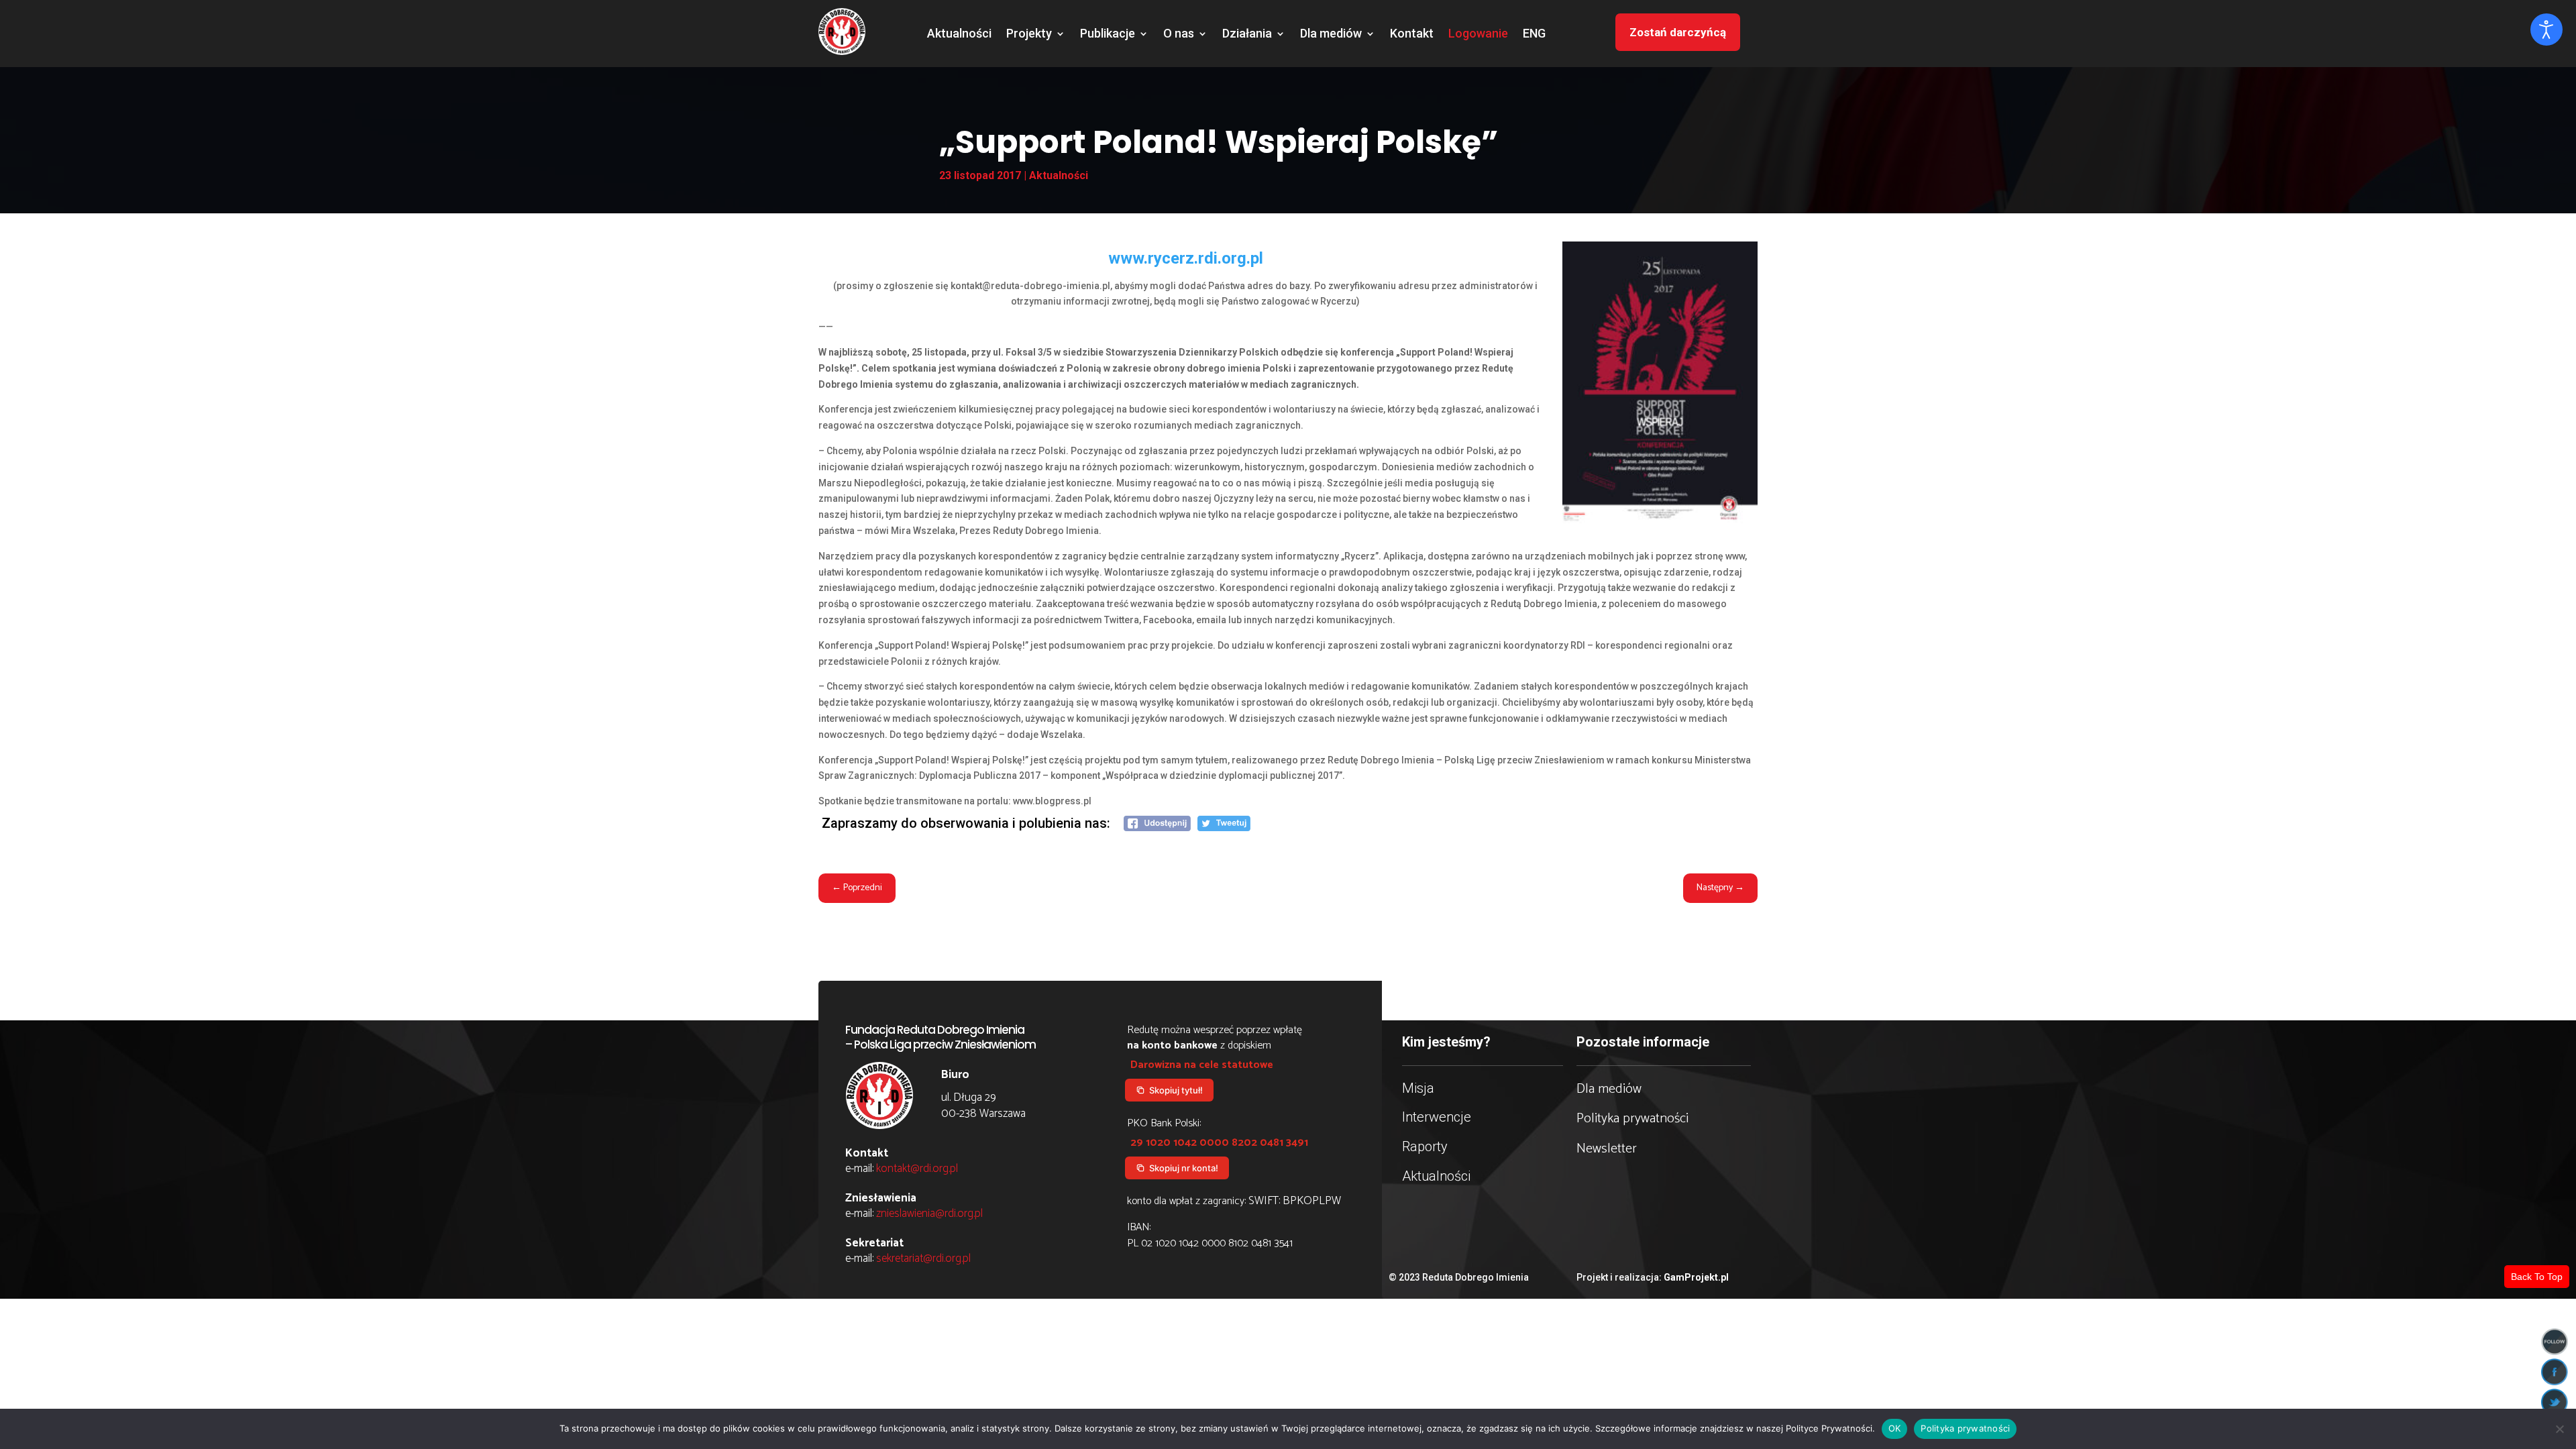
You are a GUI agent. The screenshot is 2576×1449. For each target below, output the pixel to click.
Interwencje (1437, 1117)
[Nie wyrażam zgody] (2559, 1429)
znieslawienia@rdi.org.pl (929, 1214)
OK (1895, 1428)
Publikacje (1108, 35)
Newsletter (1607, 1149)
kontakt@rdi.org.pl (917, 1169)
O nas (1179, 35)
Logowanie (1478, 35)
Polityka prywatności (1632, 1119)
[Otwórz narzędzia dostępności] (2546, 30)
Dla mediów (1331, 35)
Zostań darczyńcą (1678, 32)
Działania (1247, 35)
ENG (1534, 35)
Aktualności (959, 35)
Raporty (1425, 1146)
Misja (1418, 1088)
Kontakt (1412, 35)
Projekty (1029, 35)
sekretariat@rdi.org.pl (923, 1258)
